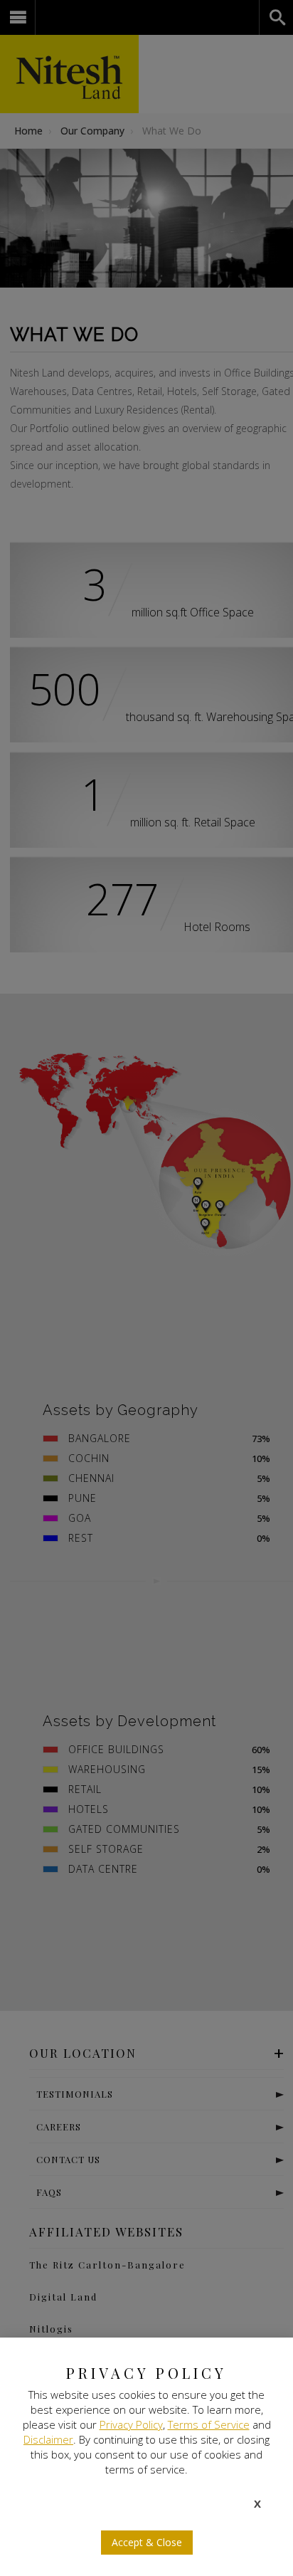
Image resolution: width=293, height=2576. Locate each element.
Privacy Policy (131, 2424)
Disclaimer (48, 2439)
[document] (146, 1288)
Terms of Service (209, 2424)
